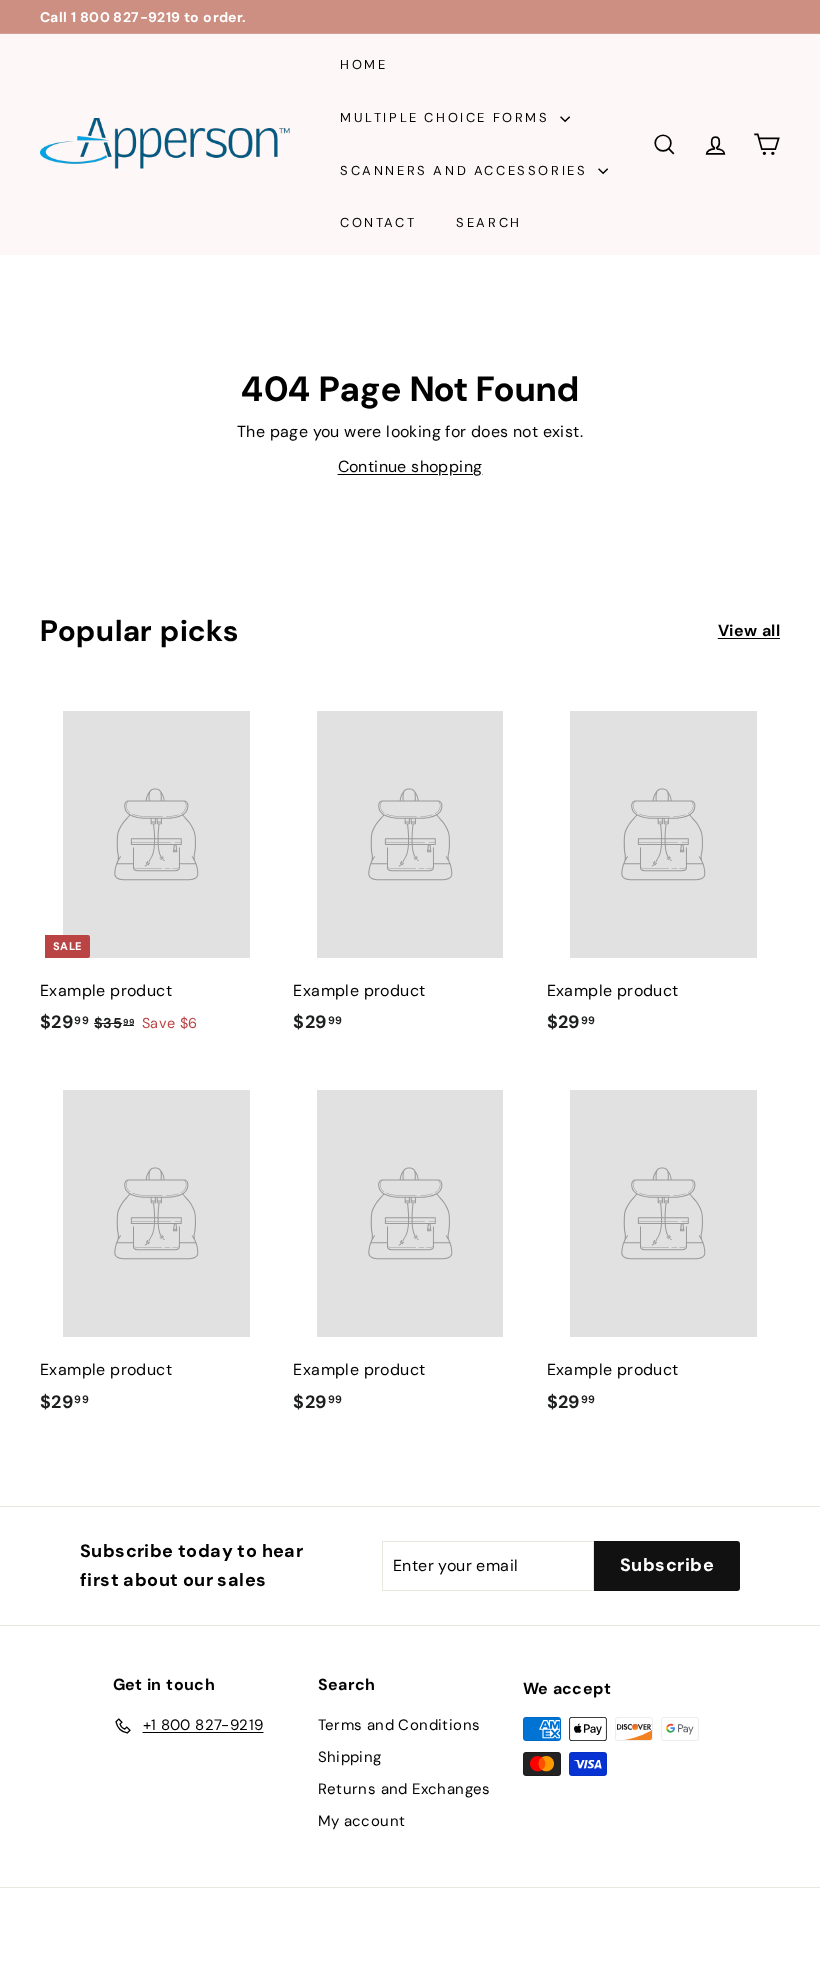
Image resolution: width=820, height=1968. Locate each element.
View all (749, 630)
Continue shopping (410, 466)
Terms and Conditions (399, 1725)
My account (362, 1821)
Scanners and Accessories (466, 170)
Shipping (350, 1757)
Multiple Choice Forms (447, 117)
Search (489, 222)
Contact (378, 222)
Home (363, 64)
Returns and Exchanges (404, 1789)
